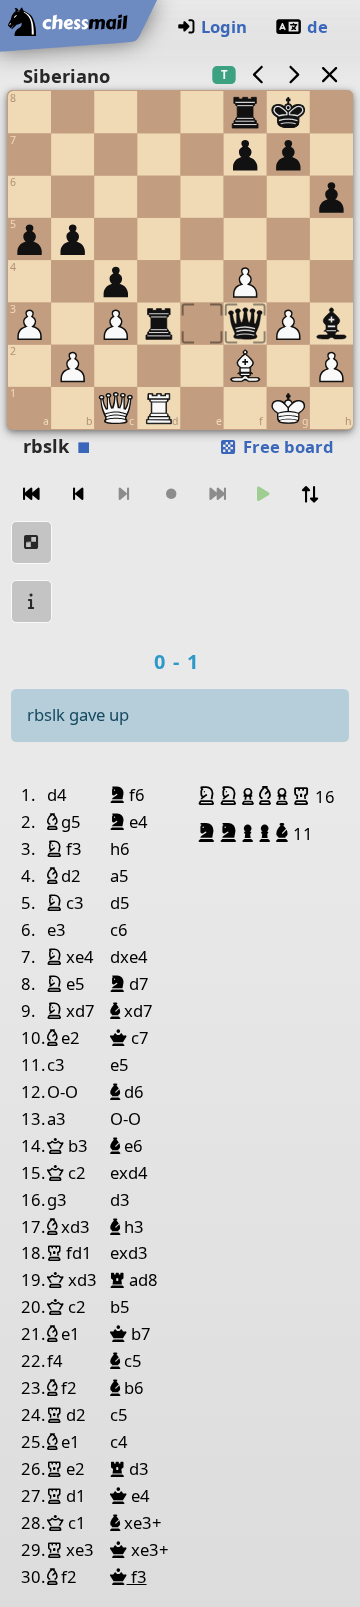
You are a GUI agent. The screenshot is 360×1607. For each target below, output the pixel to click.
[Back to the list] (329, 74)
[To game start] (32, 494)
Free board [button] (286, 446)
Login (224, 26)
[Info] (32, 601)
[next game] (294, 74)
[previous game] (258, 74)
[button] (209, 796)
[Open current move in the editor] (32, 542)
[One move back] (78, 494)
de (317, 26)
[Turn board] (310, 494)
